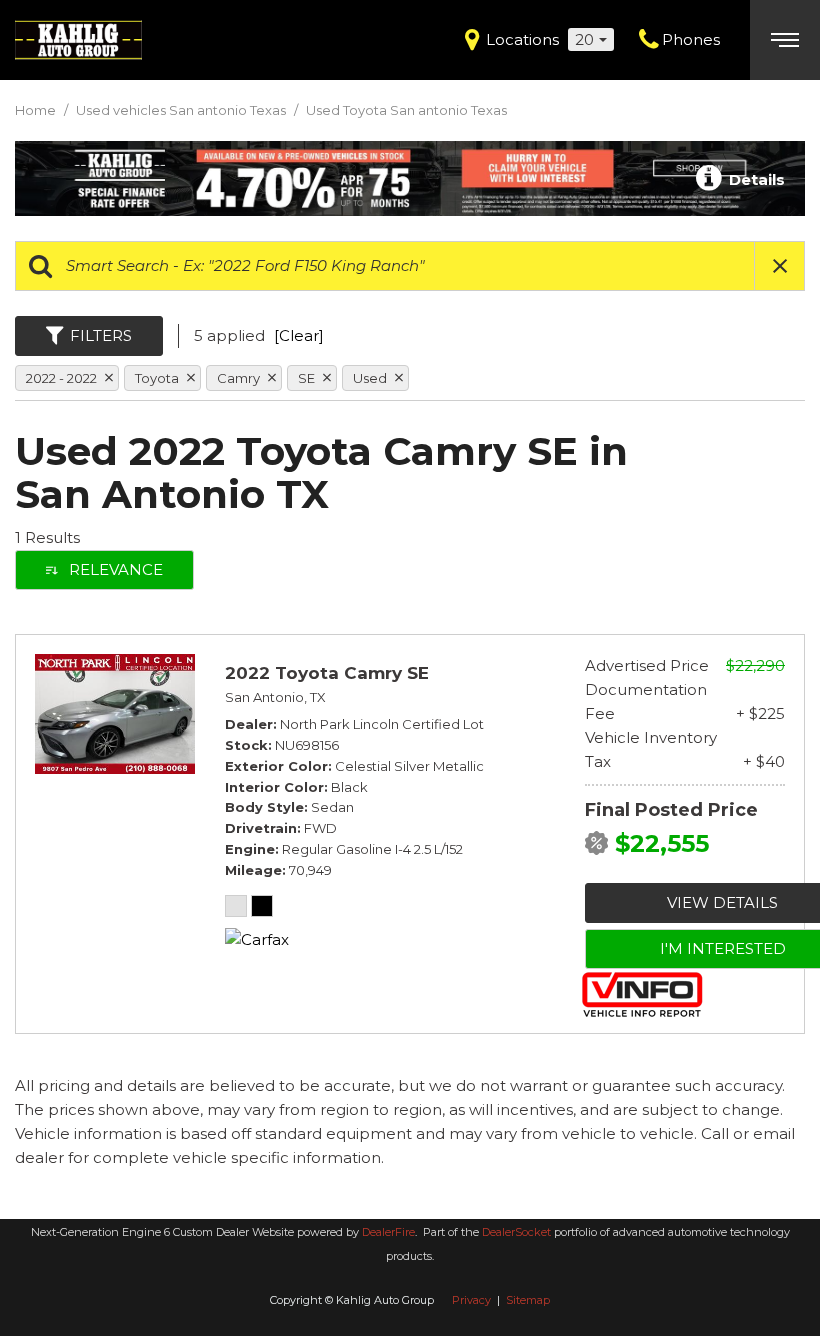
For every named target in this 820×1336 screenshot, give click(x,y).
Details (755, 179)
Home (37, 110)
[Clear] (299, 335)
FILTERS (101, 335)
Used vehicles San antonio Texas (182, 110)
